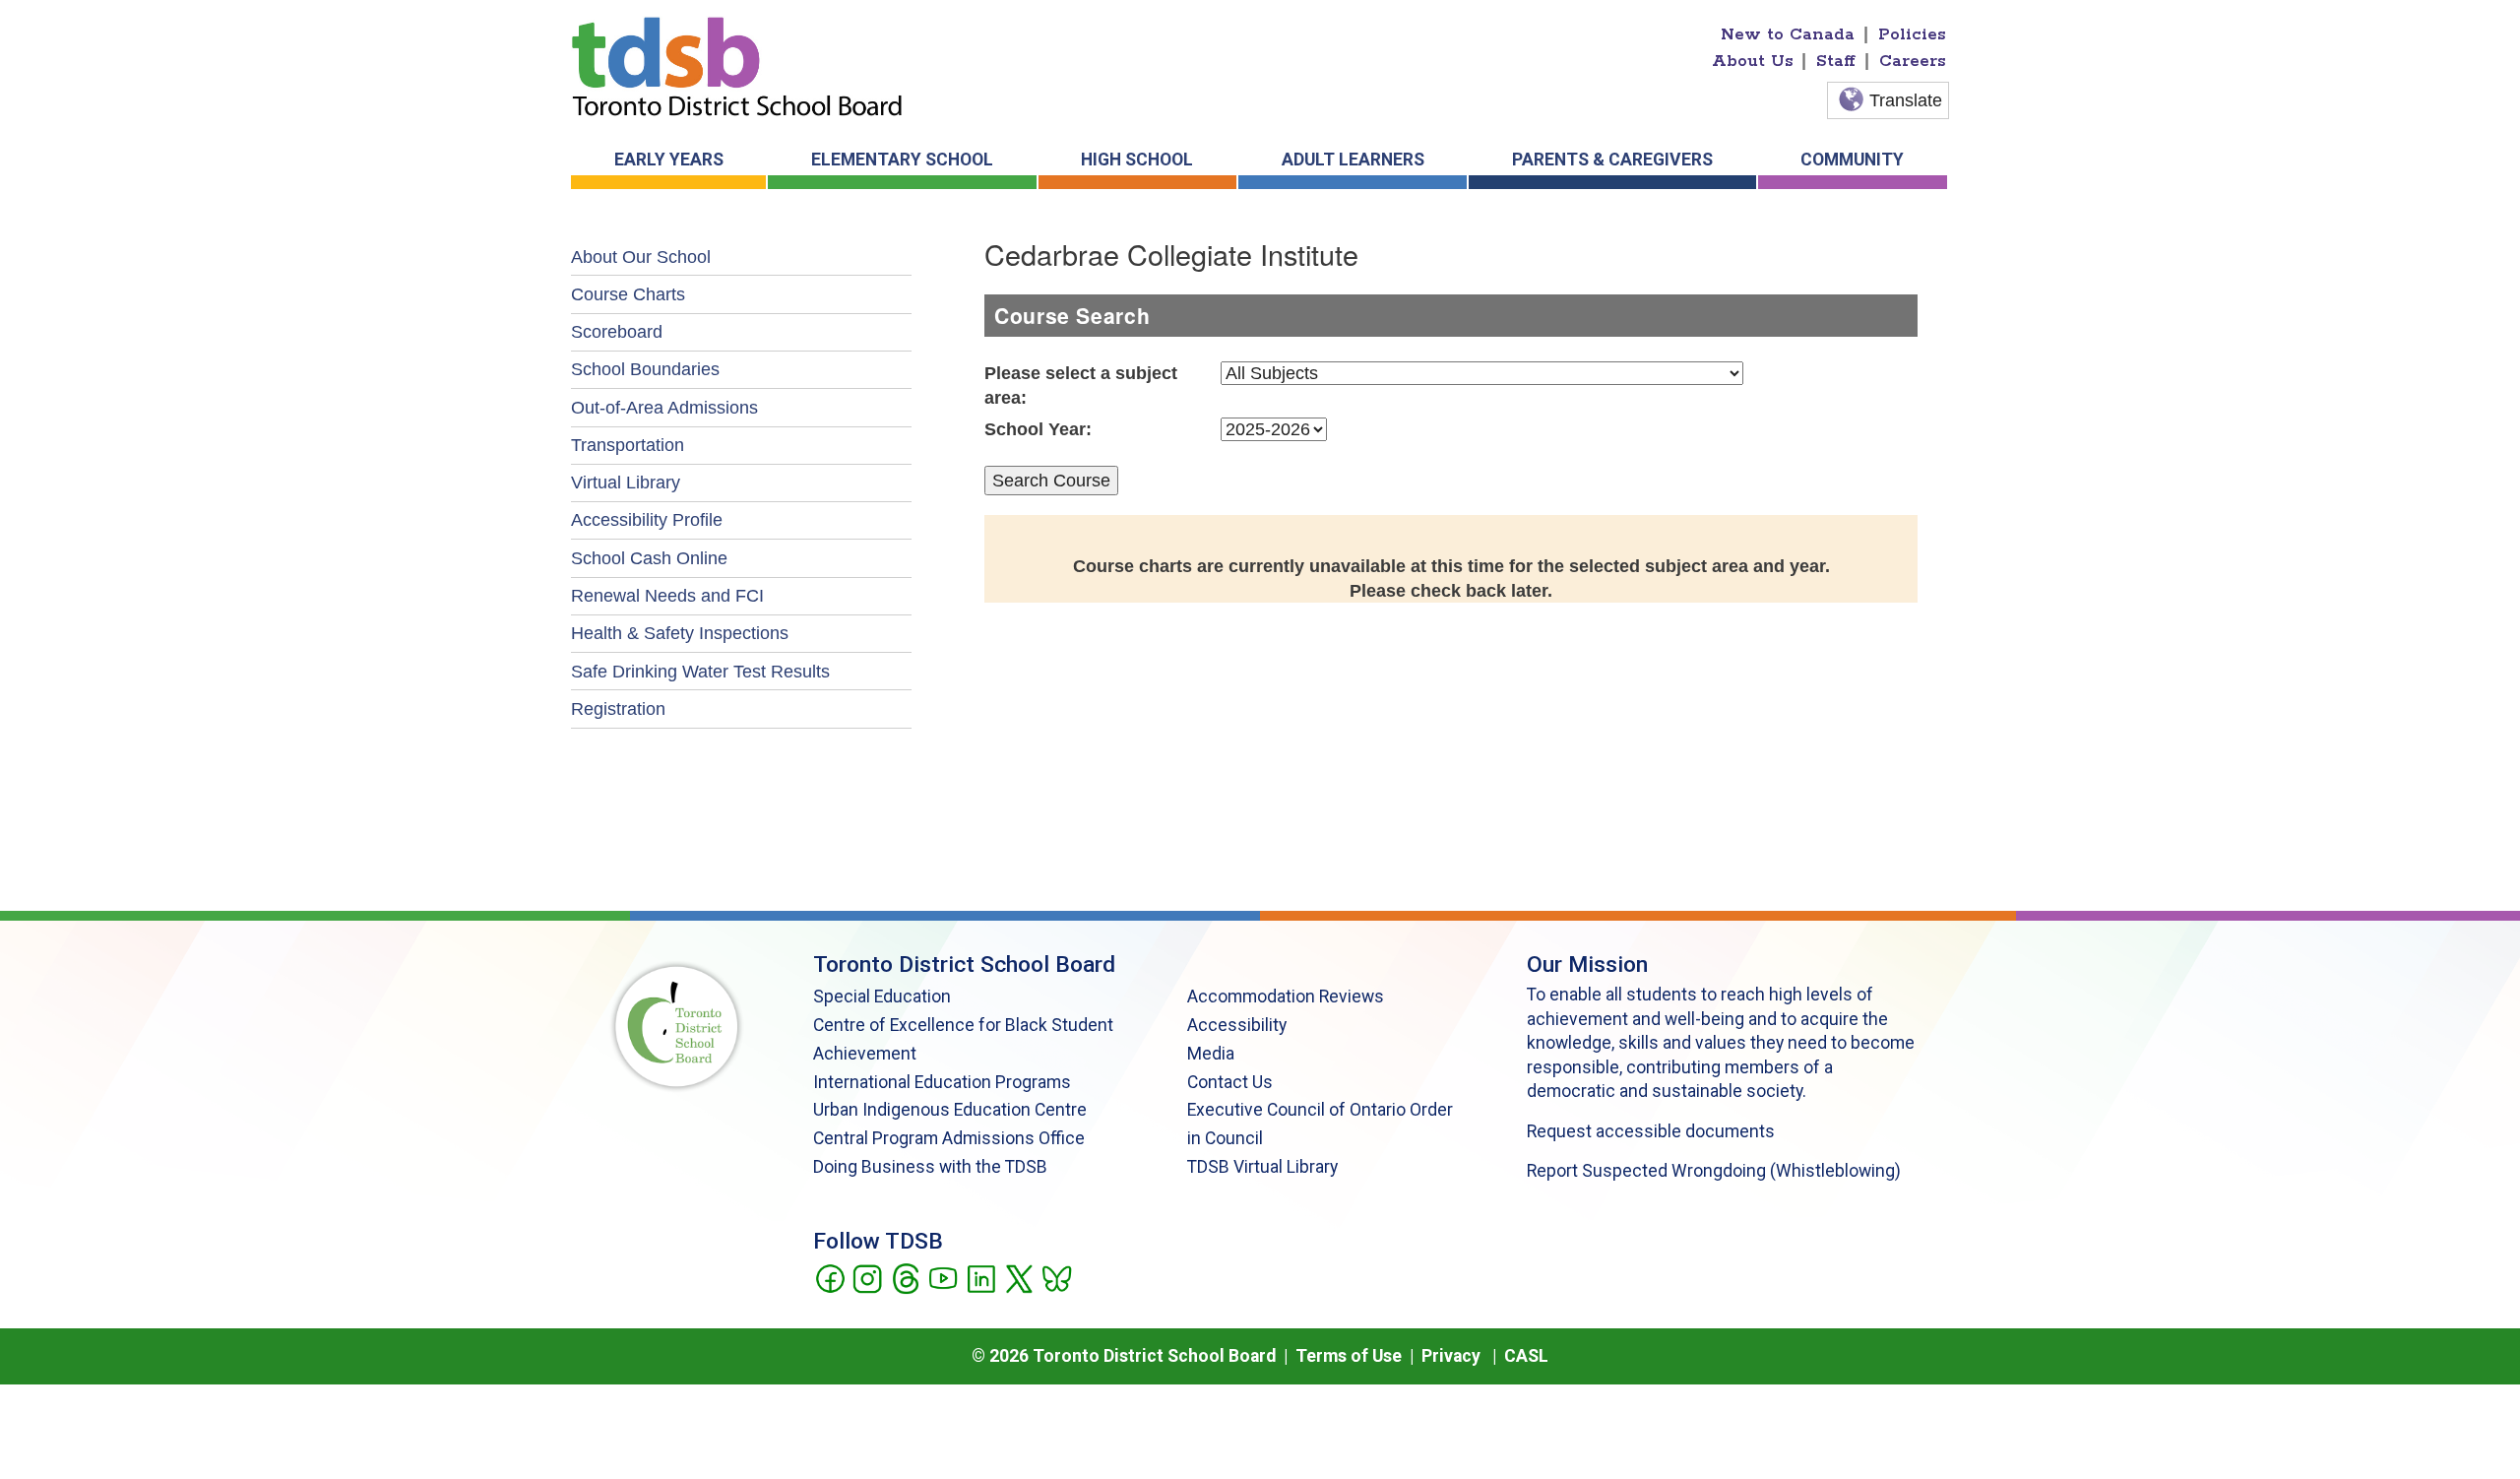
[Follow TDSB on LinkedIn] (981, 1277)
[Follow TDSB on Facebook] (829, 1277)
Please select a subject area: (1081, 385)
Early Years (669, 160)
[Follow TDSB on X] (1018, 1277)
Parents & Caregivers (1612, 160)
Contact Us (1230, 1082)
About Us (1753, 61)
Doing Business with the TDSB (930, 1167)
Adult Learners (1353, 160)
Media (1211, 1054)
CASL (1526, 1356)
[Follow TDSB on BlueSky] (1056, 1277)
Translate (1906, 100)
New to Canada (1788, 34)
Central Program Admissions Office (949, 1138)
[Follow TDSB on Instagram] (867, 1277)
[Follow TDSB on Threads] (905, 1277)
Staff (1836, 61)
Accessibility (1237, 1025)
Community (1852, 160)
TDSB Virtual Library (1262, 1167)
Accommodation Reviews (1286, 997)
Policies (1912, 34)
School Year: (1038, 429)
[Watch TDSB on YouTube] (943, 1277)
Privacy (1451, 1356)
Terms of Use (1349, 1356)
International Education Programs (942, 1082)
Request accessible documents (1651, 1131)
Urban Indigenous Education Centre (950, 1110)
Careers (1913, 61)
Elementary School (902, 160)
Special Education (882, 997)
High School (1137, 160)
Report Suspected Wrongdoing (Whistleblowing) (1714, 1171)
